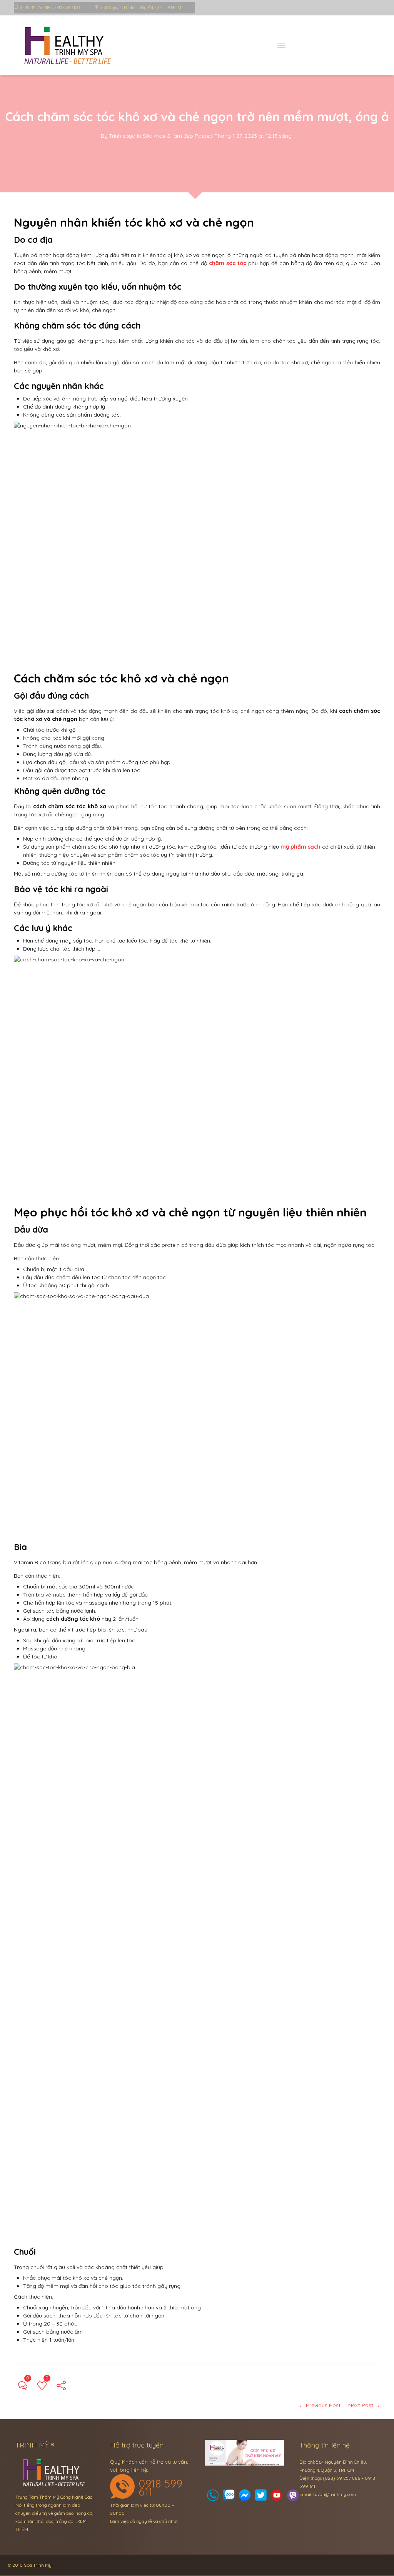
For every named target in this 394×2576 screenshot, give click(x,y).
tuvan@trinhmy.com (335, 2494)
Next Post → (364, 2405)
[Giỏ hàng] (229, 2497)
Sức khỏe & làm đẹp (168, 136)
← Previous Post (320, 2405)
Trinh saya (122, 136)
